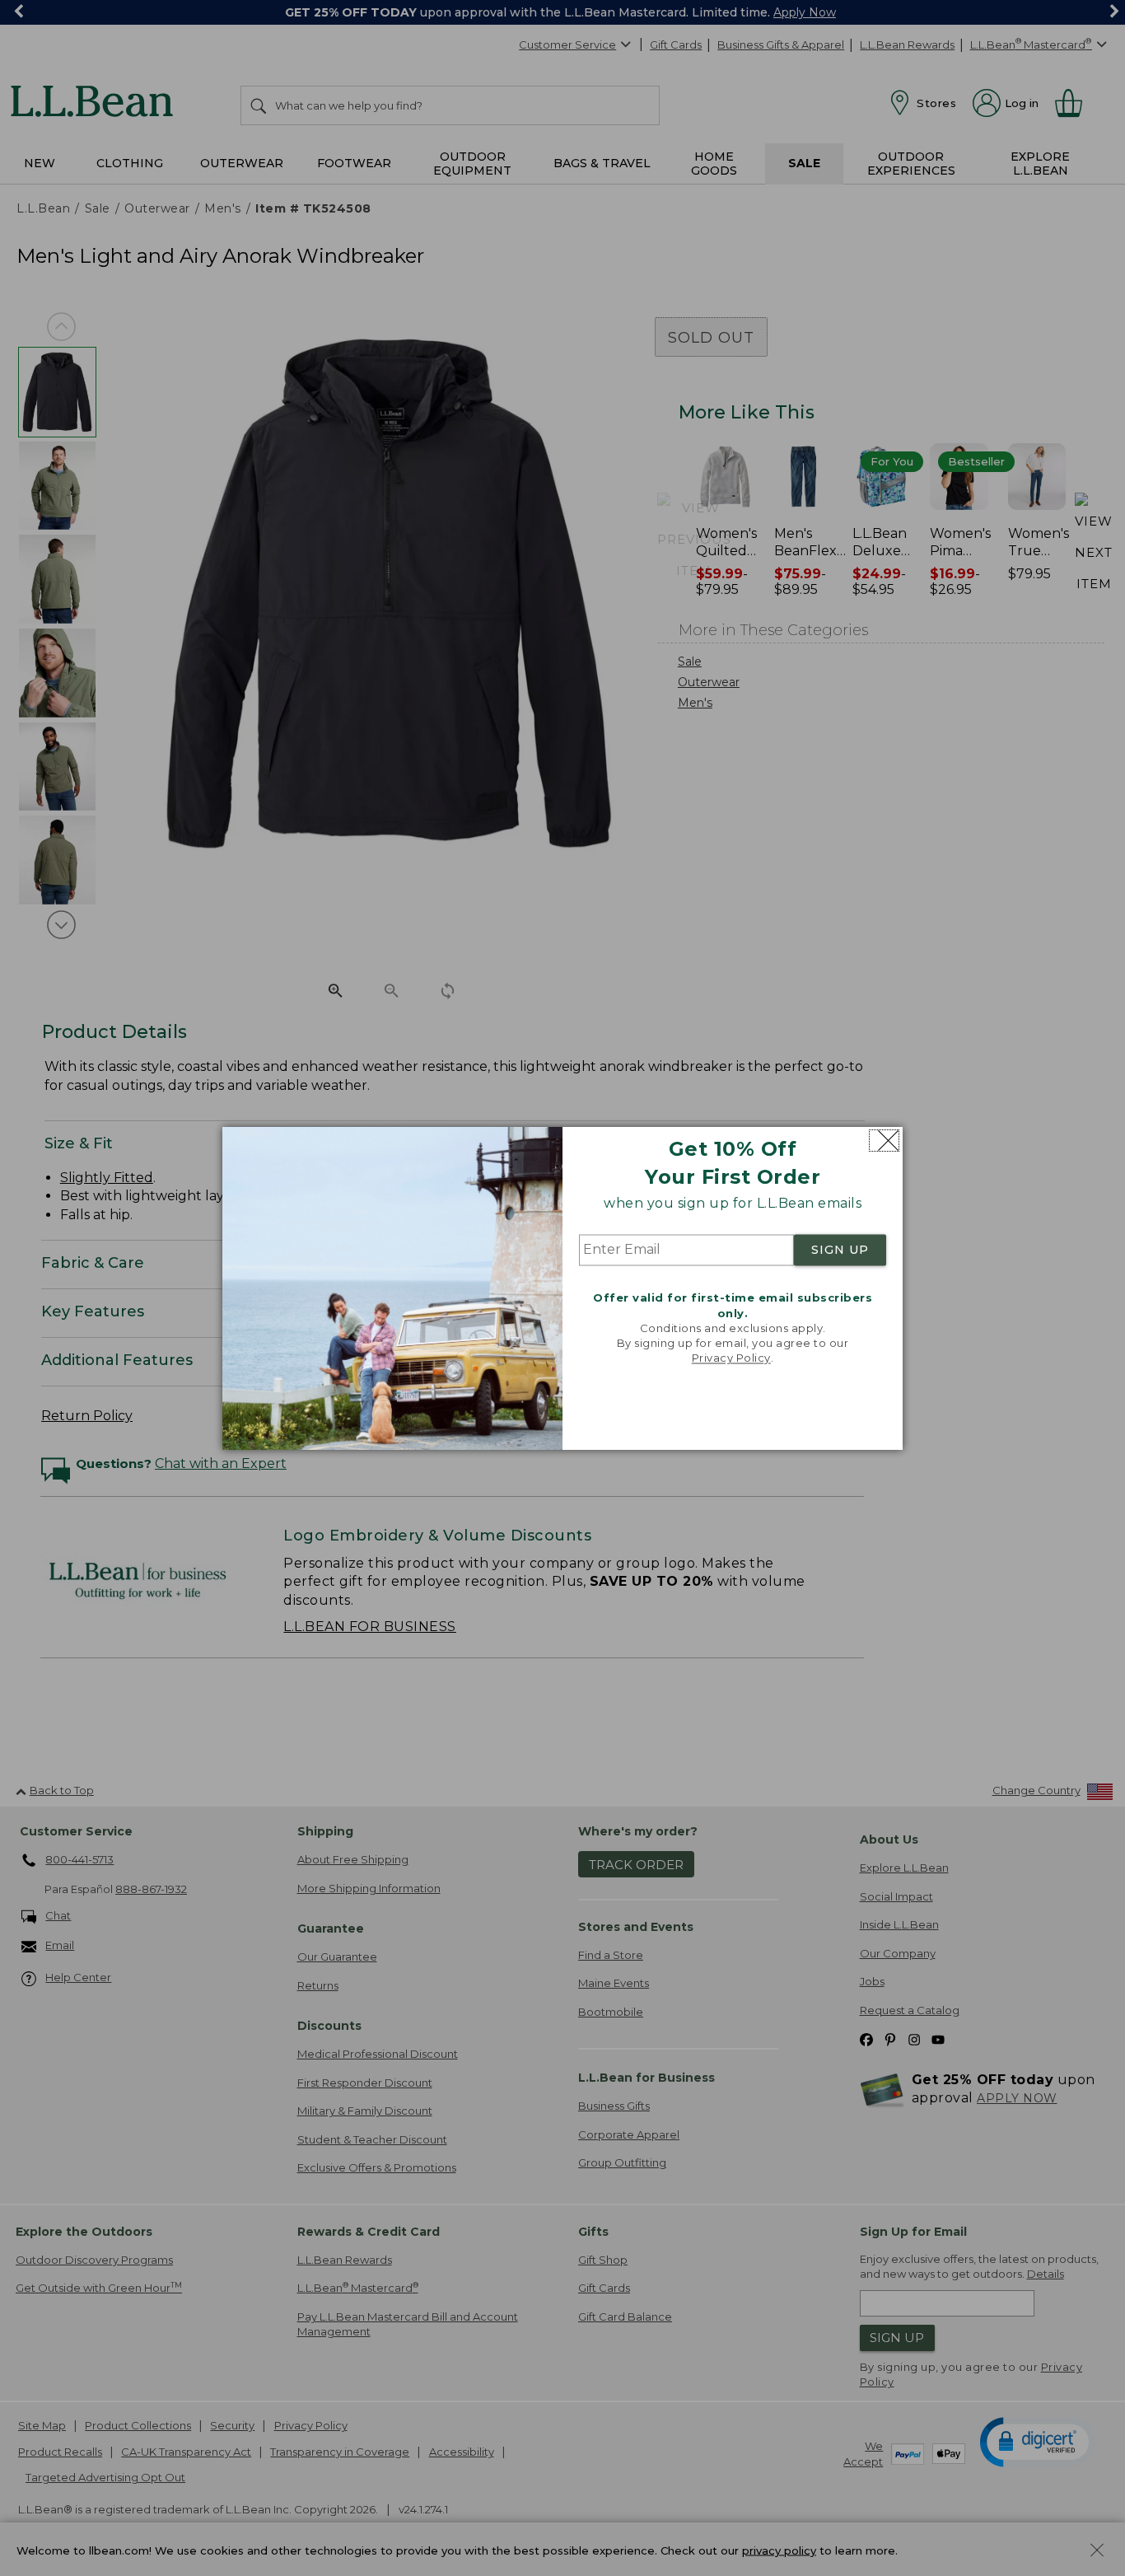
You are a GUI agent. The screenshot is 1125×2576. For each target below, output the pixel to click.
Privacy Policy (731, 1358)
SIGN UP (840, 1251)
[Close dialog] (884, 1141)
